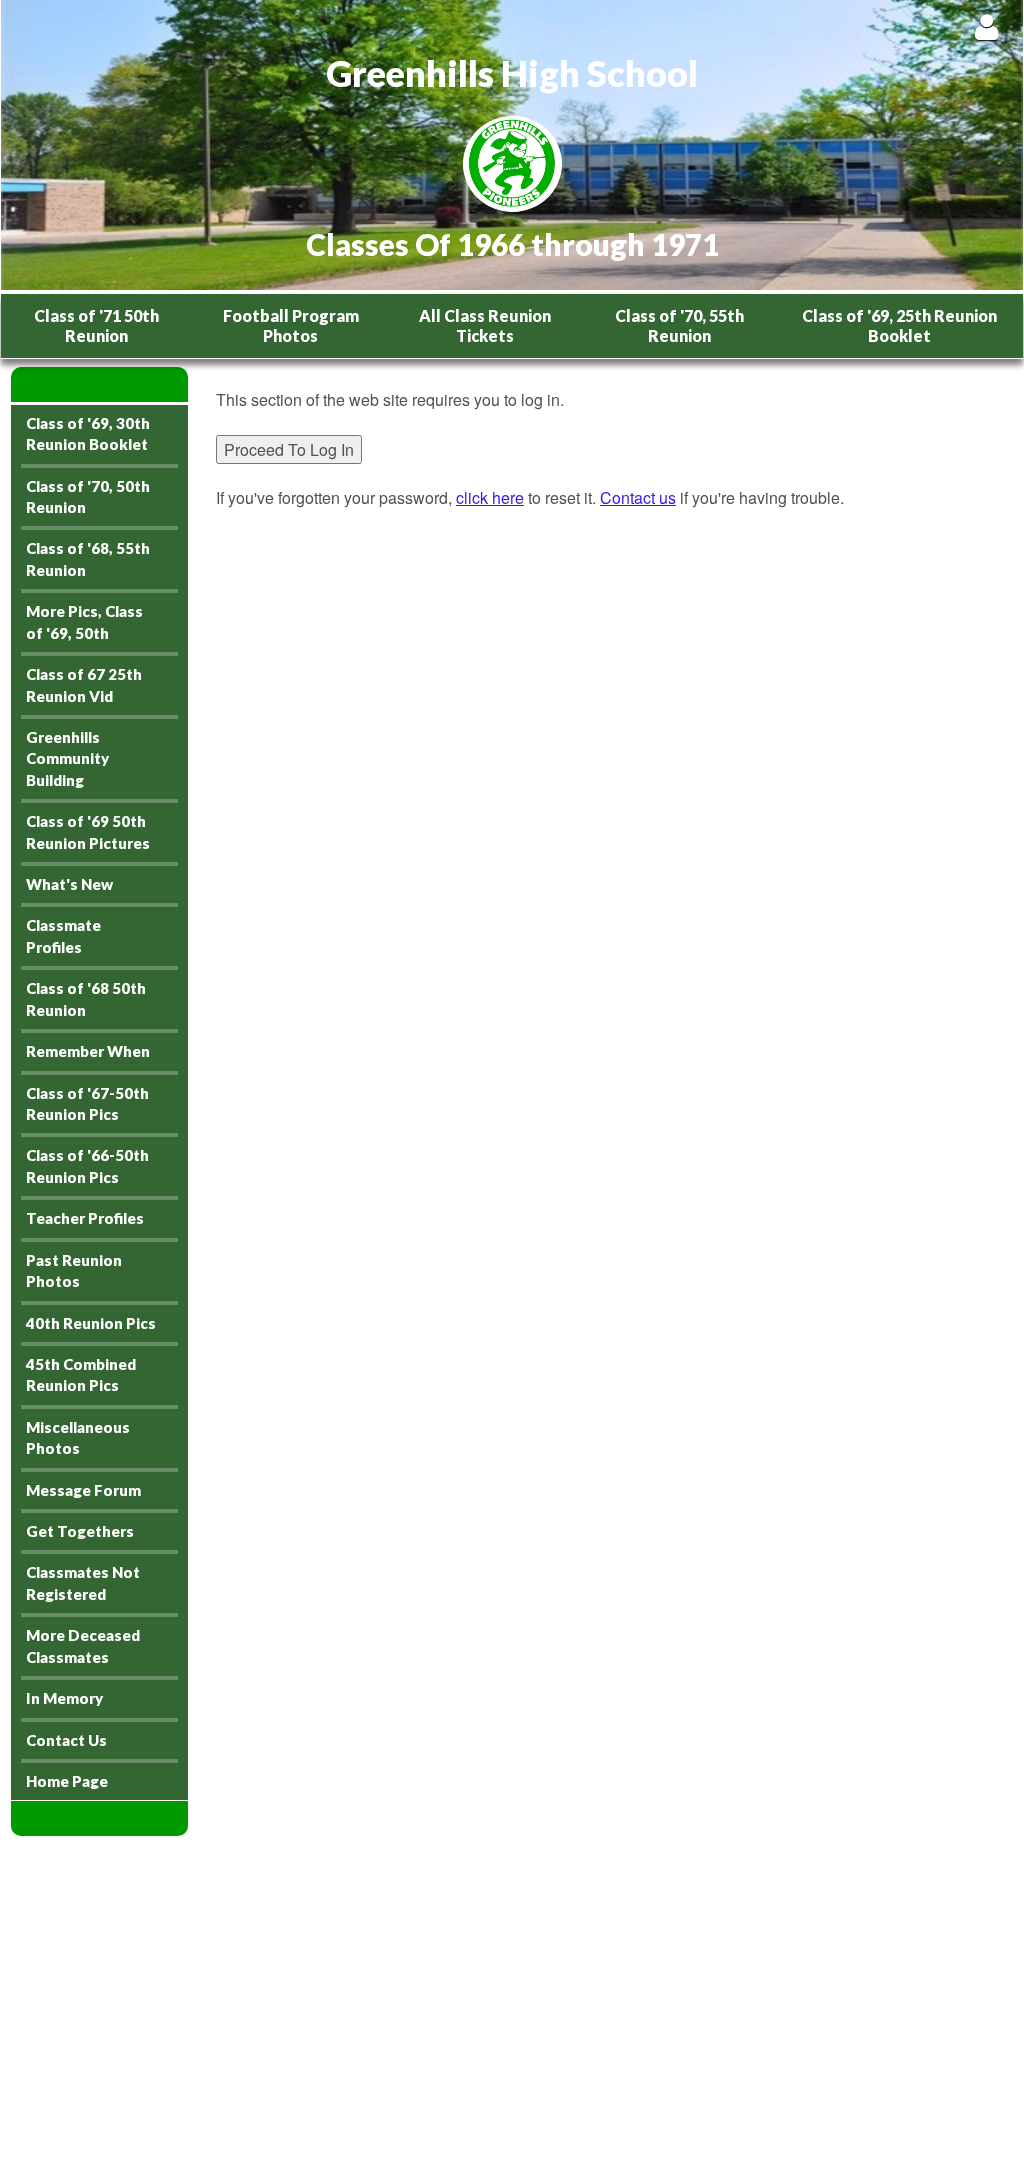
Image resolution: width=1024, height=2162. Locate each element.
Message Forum (83, 1490)
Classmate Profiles (63, 935)
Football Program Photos (291, 325)
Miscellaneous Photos (78, 1437)
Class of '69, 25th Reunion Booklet (899, 325)
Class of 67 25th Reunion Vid (84, 684)
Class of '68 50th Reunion (86, 998)
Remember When (88, 1051)
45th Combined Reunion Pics (81, 1374)
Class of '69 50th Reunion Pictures (88, 831)
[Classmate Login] (986, 26)
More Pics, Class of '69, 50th (84, 621)
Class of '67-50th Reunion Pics (87, 1103)
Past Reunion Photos (74, 1270)
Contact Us (66, 1740)
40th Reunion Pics (91, 1323)
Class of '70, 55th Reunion (679, 325)
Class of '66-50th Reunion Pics (87, 1165)
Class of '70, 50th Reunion (88, 496)
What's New (69, 884)
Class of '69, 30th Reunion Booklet (88, 433)
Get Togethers (80, 1531)
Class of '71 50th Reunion (96, 325)
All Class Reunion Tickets (485, 325)
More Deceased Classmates (83, 1645)
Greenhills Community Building (67, 758)
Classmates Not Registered (83, 1582)
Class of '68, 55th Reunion (88, 558)
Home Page (67, 1781)
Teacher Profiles (85, 1218)
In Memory (64, 1698)
